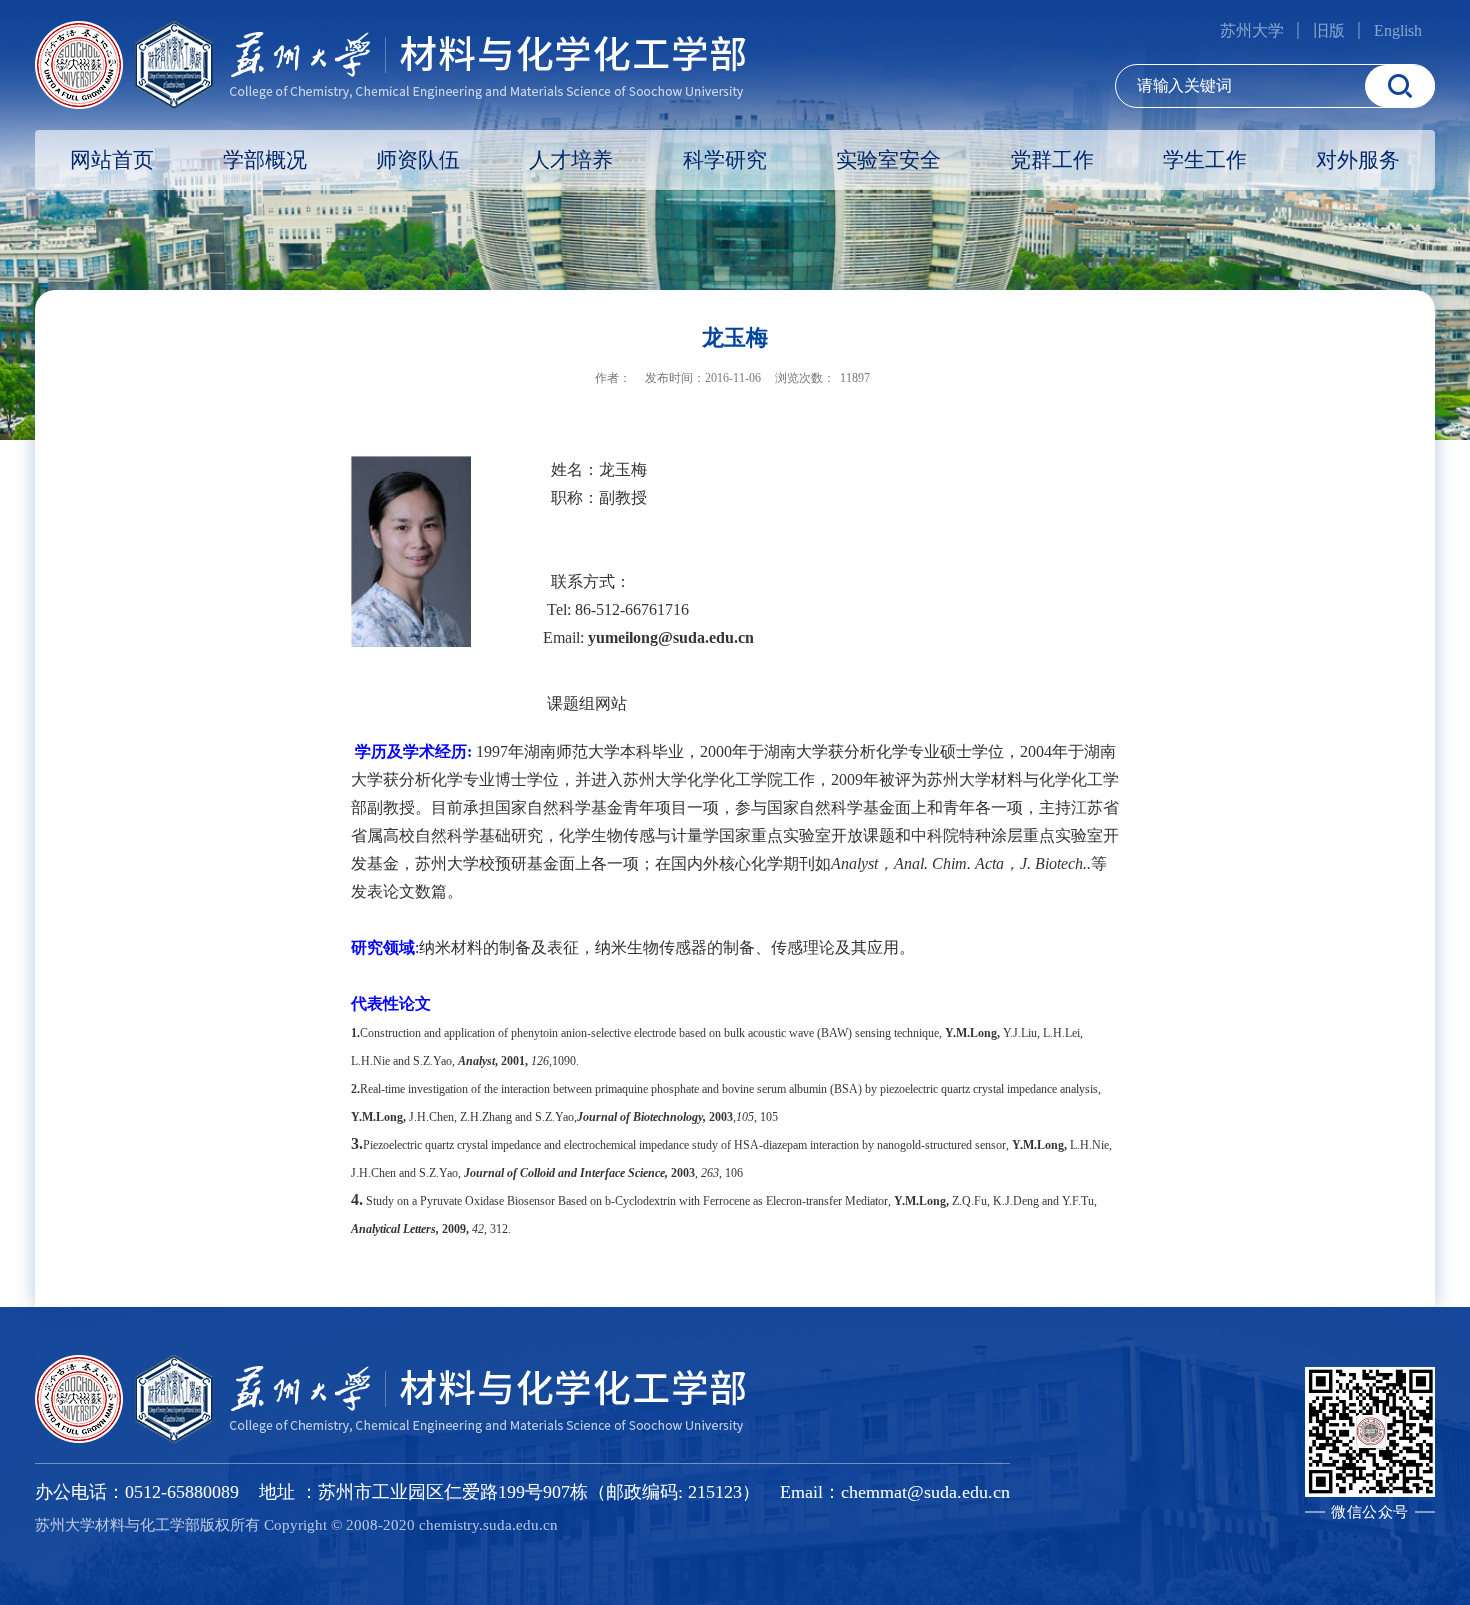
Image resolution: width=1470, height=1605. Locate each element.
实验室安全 (888, 160)
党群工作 (1052, 160)
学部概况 (265, 160)
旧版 (1329, 30)
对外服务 (1358, 160)
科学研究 (725, 160)
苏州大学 (1252, 30)
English (1398, 30)
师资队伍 (418, 160)
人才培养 (571, 160)
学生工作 (1205, 160)
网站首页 (112, 160)
